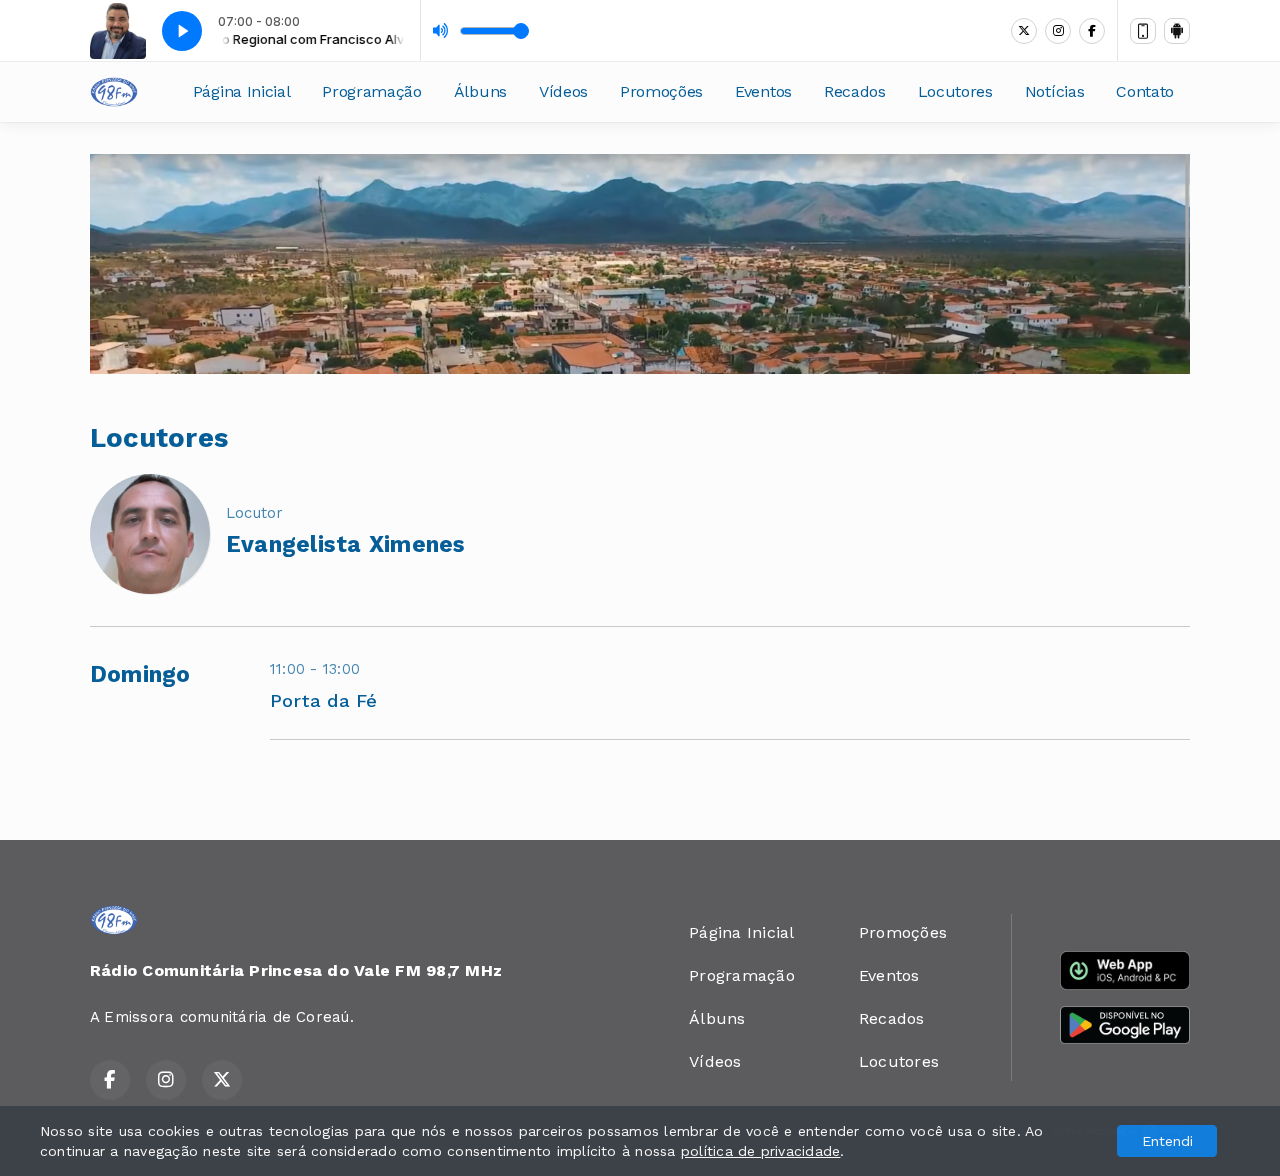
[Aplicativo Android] (1177, 31)
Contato (1145, 91)
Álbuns (480, 91)
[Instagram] (1058, 31)
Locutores (955, 91)
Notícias (1054, 91)
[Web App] (1143, 31)
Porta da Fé (324, 700)
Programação (371, 91)
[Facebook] (1092, 31)
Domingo (140, 674)
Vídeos (563, 91)
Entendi (1167, 1141)
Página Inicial (242, 91)
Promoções (661, 91)
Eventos (763, 91)
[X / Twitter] (1024, 31)
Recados (855, 91)
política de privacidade (761, 1151)
